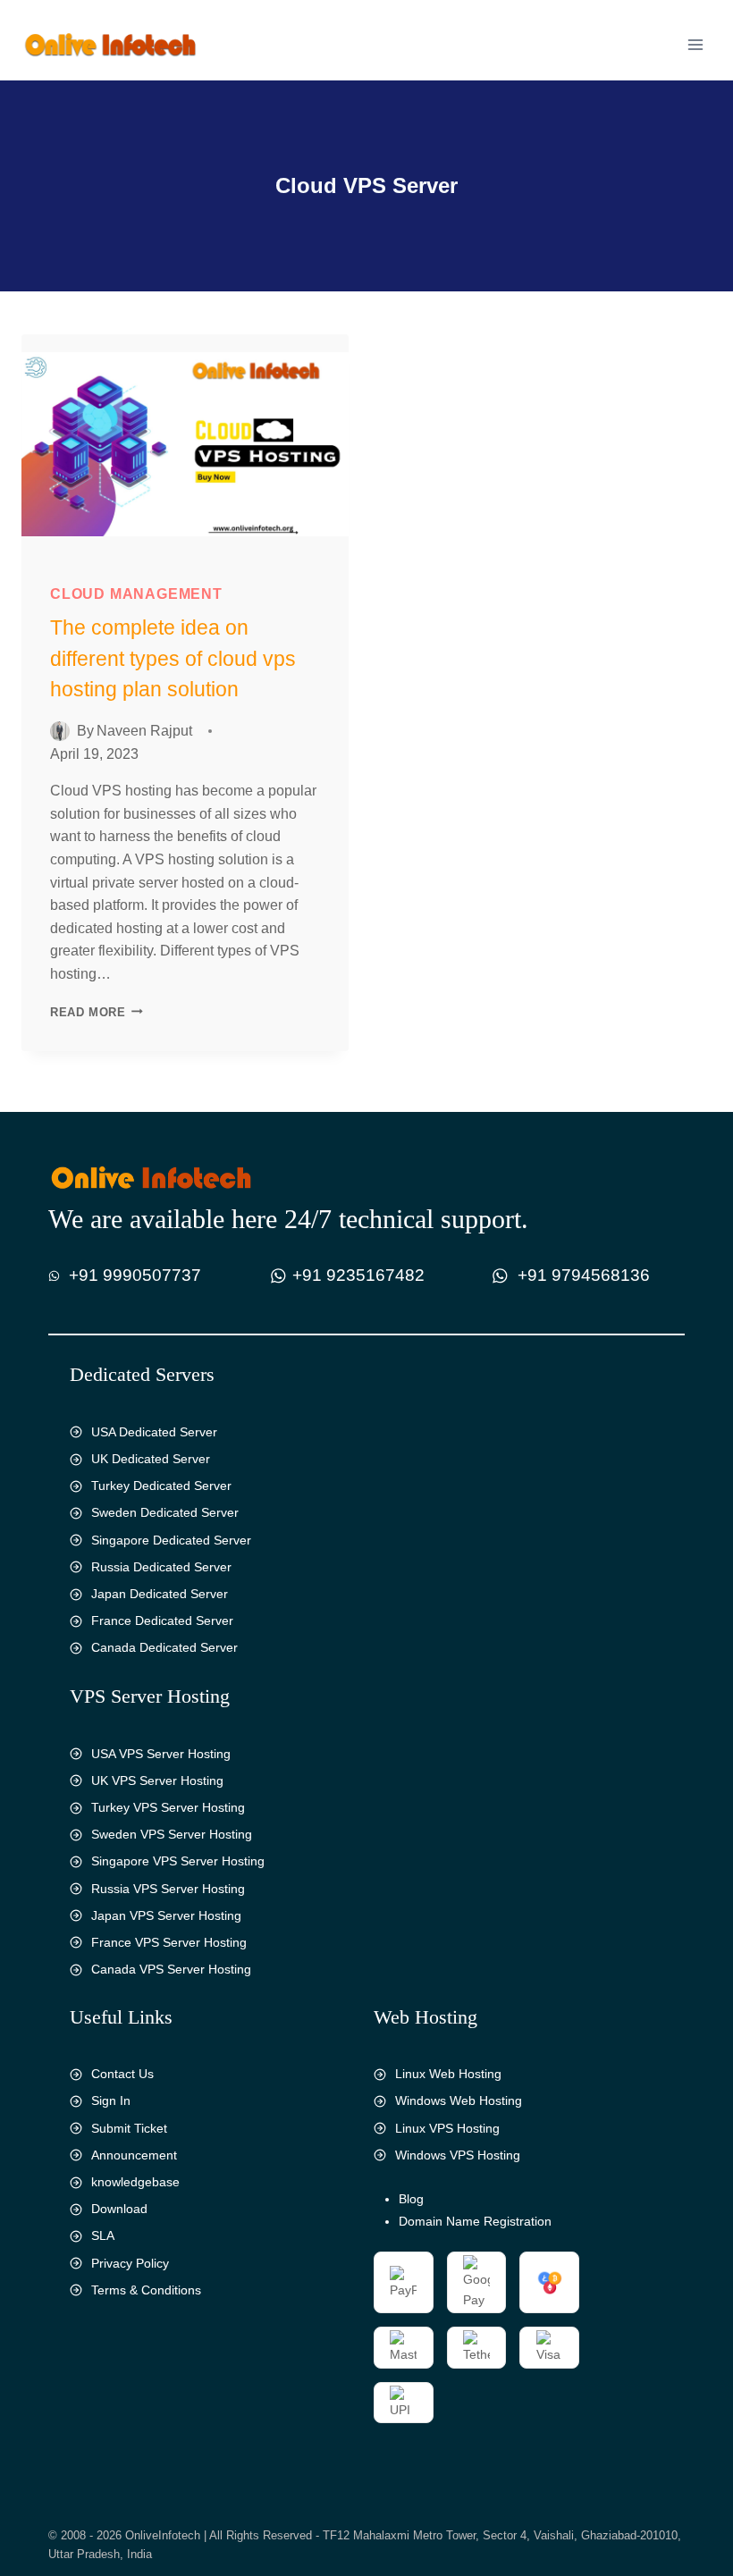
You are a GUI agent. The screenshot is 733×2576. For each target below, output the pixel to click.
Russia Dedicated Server (161, 1567)
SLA (103, 2235)
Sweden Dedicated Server (165, 1512)
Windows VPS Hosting (458, 2155)
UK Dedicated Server (151, 1459)
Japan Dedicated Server (160, 1594)
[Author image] (60, 731)
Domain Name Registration (475, 2221)
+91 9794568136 (584, 1275)
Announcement (134, 2155)
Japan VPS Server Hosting (166, 1915)
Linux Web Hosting (448, 2074)
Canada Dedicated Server (164, 1647)
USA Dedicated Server (154, 1432)
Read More (101, 1012)
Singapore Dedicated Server (171, 1540)
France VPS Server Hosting (169, 1942)
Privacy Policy (130, 2263)
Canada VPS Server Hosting (171, 1969)
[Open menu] (695, 44)
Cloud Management (136, 594)
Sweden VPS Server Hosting (172, 1834)
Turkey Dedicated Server (161, 1486)
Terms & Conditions (146, 2290)
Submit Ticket (129, 2128)
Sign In (111, 2100)
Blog (411, 2199)
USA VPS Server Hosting (161, 1754)
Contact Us (122, 2074)
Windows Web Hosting (459, 2100)
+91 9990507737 (135, 1275)
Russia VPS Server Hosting (168, 1889)
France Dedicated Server (162, 1621)
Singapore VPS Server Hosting (178, 1861)
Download (119, 2209)
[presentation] (185, 444)
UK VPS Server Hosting (157, 1780)
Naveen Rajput (144, 731)
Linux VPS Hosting (447, 2128)
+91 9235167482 (358, 1275)
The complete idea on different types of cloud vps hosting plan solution (173, 658)
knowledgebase (135, 2182)
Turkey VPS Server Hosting (168, 1807)
